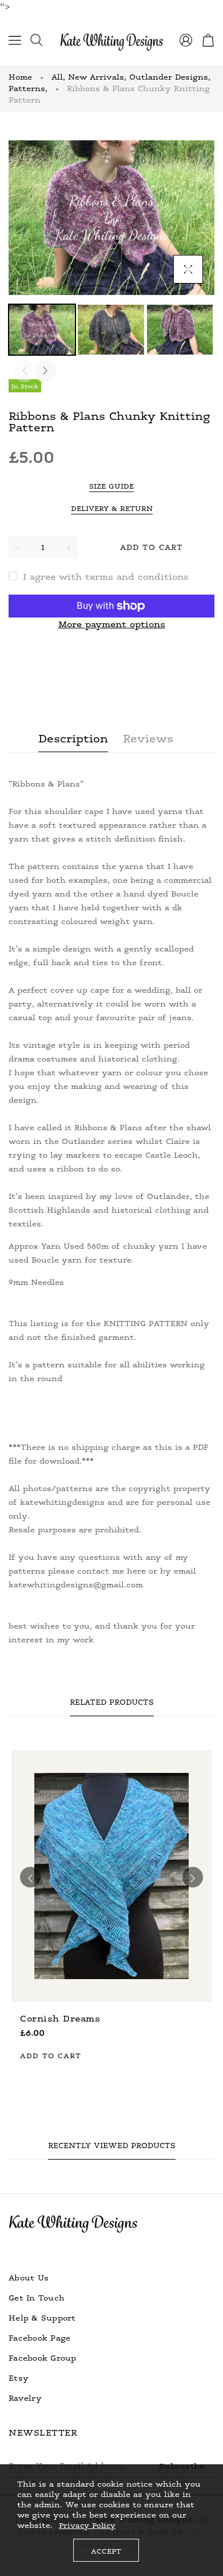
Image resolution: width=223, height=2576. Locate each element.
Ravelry (25, 2398)
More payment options (112, 624)
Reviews (148, 738)
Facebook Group (43, 2357)
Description (73, 738)
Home (20, 76)
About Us (29, 2277)
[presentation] (25, 371)
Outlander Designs (170, 76)
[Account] (186, 42)
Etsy (19, 2378)
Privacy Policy (87, 2525)
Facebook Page (39, 2337)
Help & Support (42, 2317)
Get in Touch (37, 2297)
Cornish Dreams (60, 2018)
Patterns (28, 88)
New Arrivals (97, 76)
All (58, 76)
